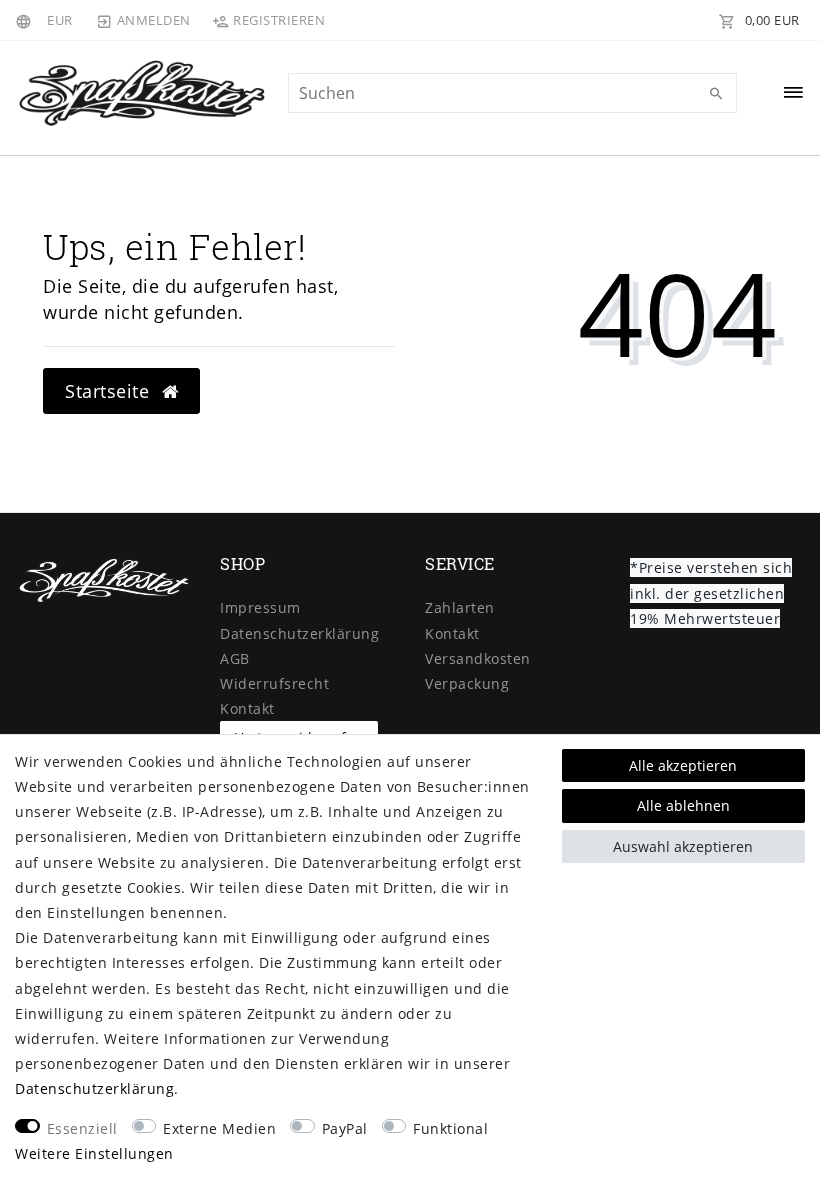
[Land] (26, 20)
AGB (235, 658)
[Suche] (717, 94)
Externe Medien (219, 1128)
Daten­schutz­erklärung (299, 633)
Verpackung (467, 683)
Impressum (260, 607)
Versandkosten (478, 658)
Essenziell (82, 1128)
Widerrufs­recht (274, 683)
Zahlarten (460, 607)
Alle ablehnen (683, 805)
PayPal (345, 1128)
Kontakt (247, 708)
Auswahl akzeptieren (683, 846)
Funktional (450, 1128)
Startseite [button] (110, 391)
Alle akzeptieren (683, 765)
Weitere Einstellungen (94, 1153)
